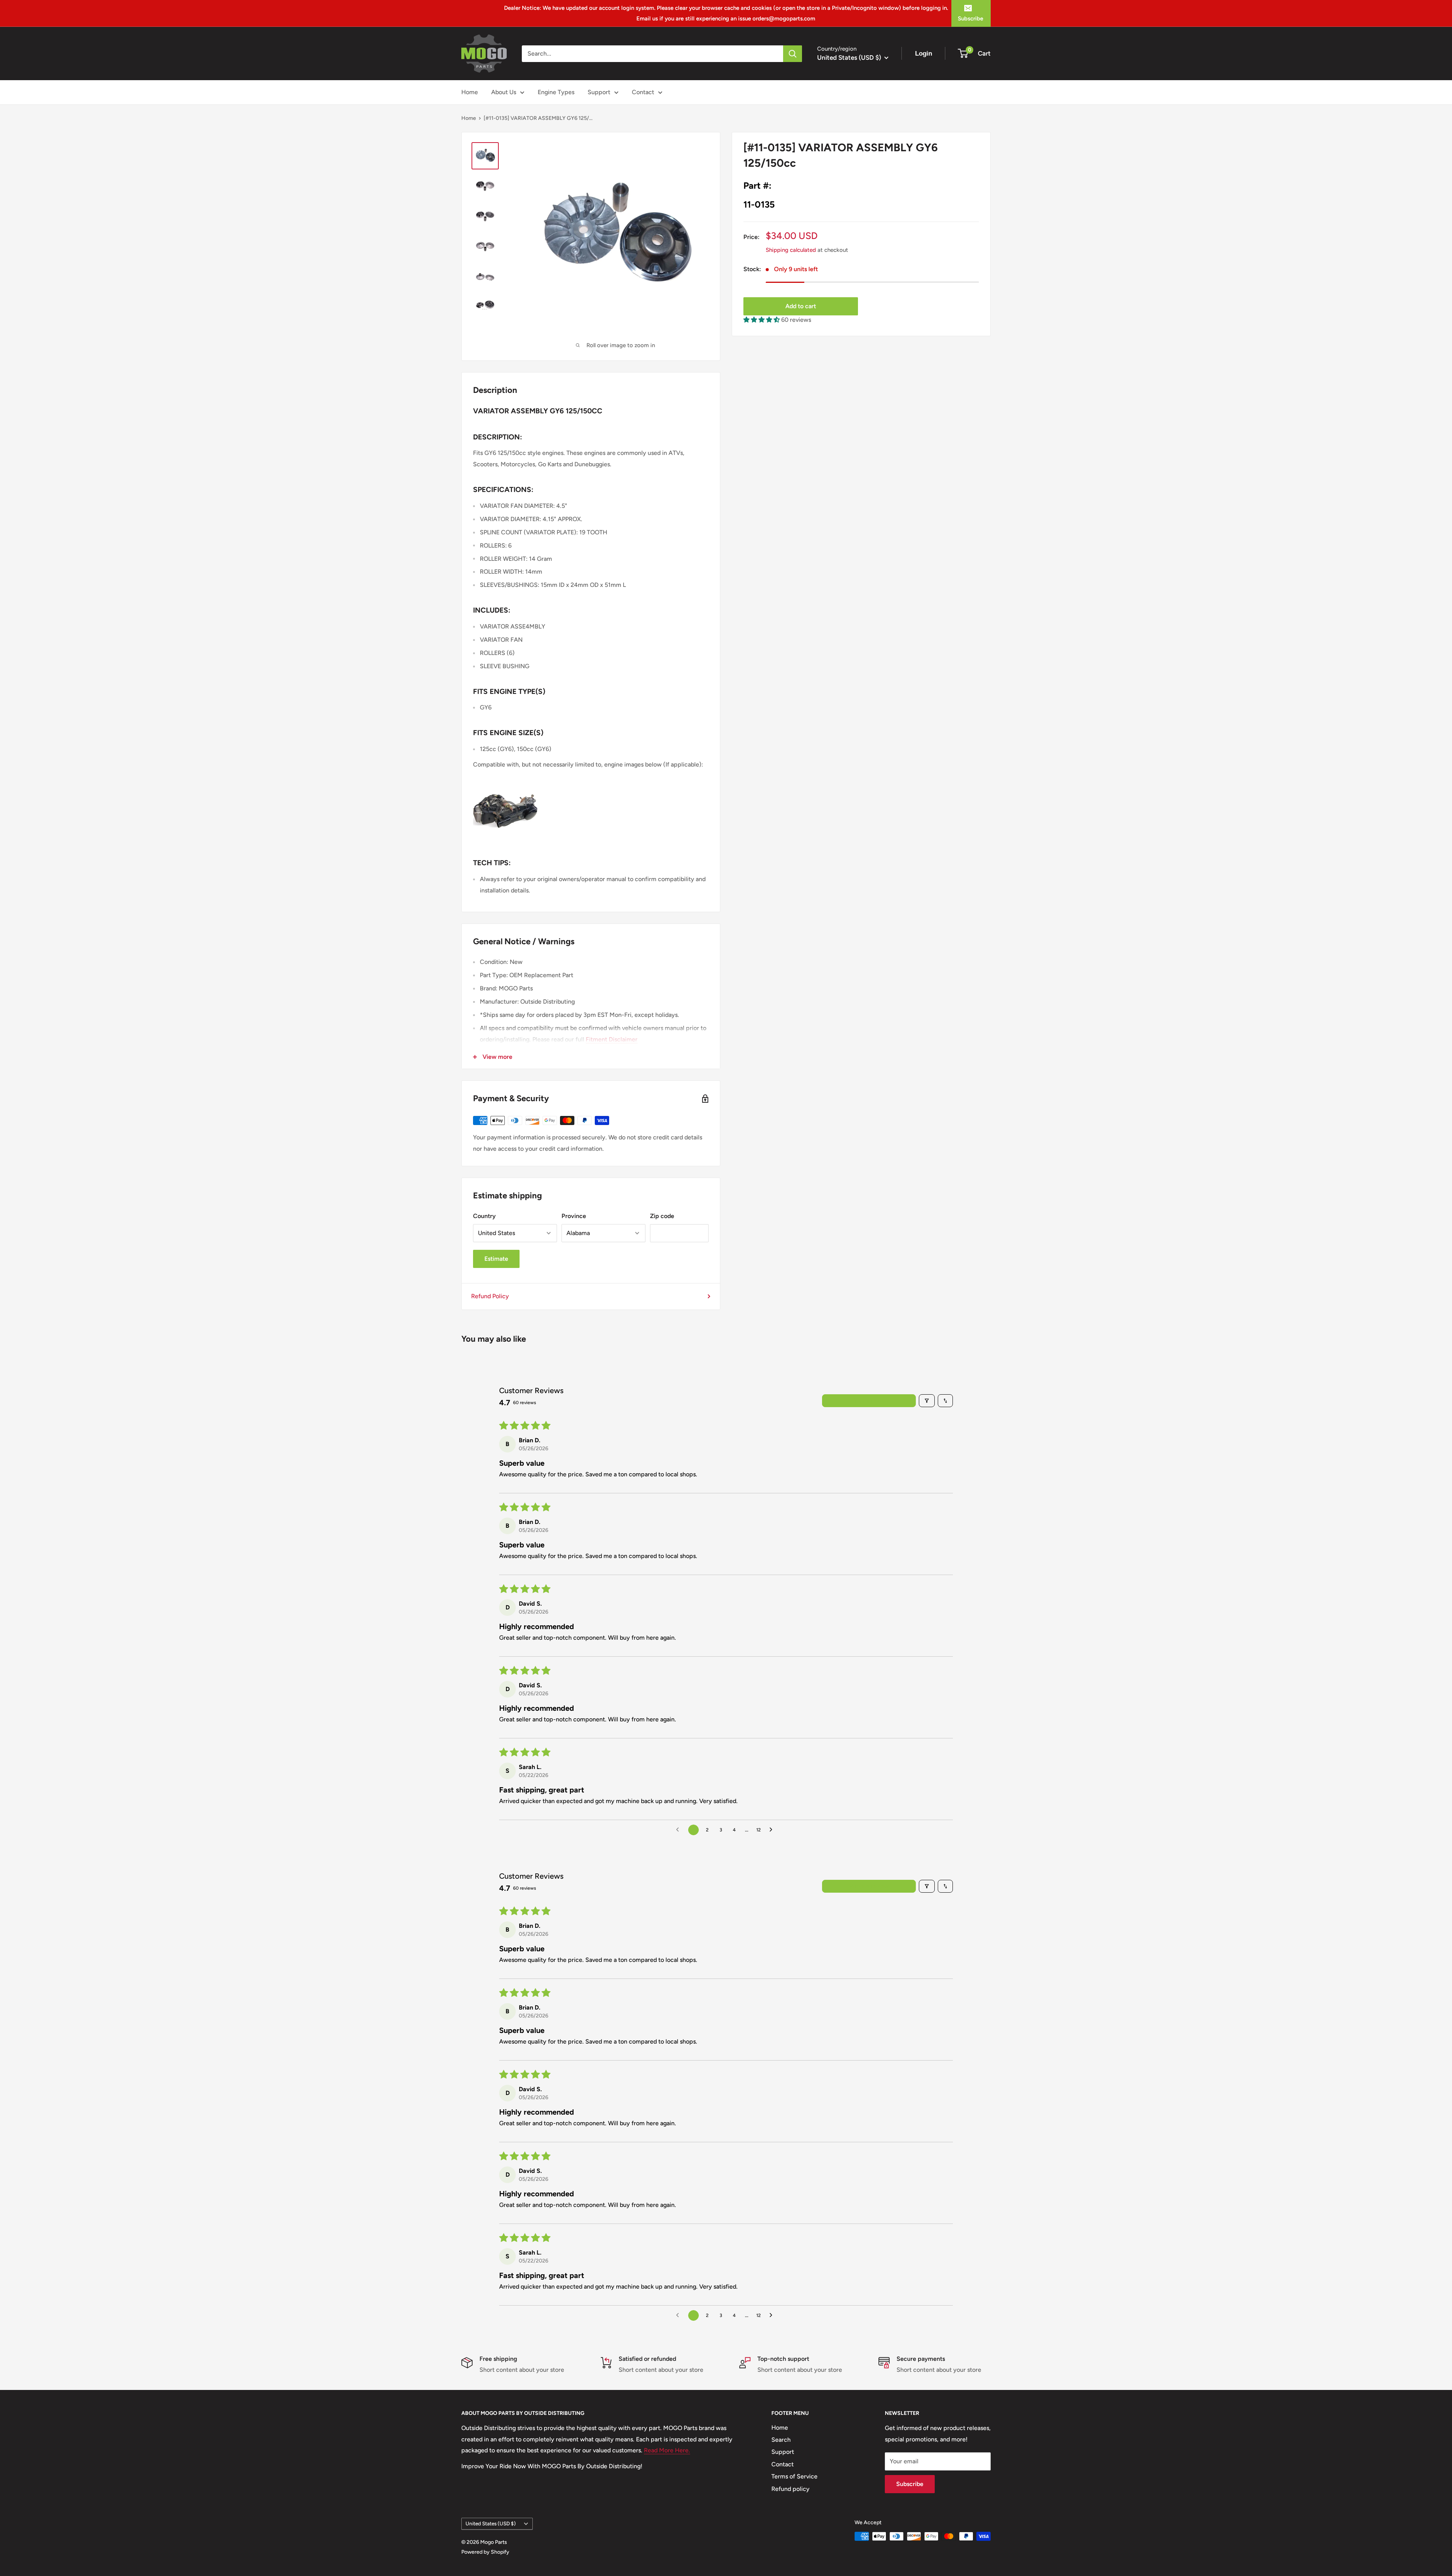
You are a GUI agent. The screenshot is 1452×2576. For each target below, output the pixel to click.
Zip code (662, 1216)
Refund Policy (490, 1296)
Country (484, 1216)
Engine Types (556, 92)
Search (781, 2440)
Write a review (869, 1401)
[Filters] (927, 1401)
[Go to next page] (773, 1830)
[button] (762, 320)
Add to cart (801, 306)
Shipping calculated (791, 250)
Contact (643, 92)
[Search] (793, 54)
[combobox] (652, 54)
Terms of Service (794, 2476)
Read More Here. (667, 2450)
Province (574, 1216)
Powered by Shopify (485, 2552)
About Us (504, 92)
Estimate (496, 1259)
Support (599, 92)
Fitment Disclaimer (612, 1039)
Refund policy (790, 2489)
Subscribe (970, 19)
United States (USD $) (491, 2523)
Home (470, 92)
